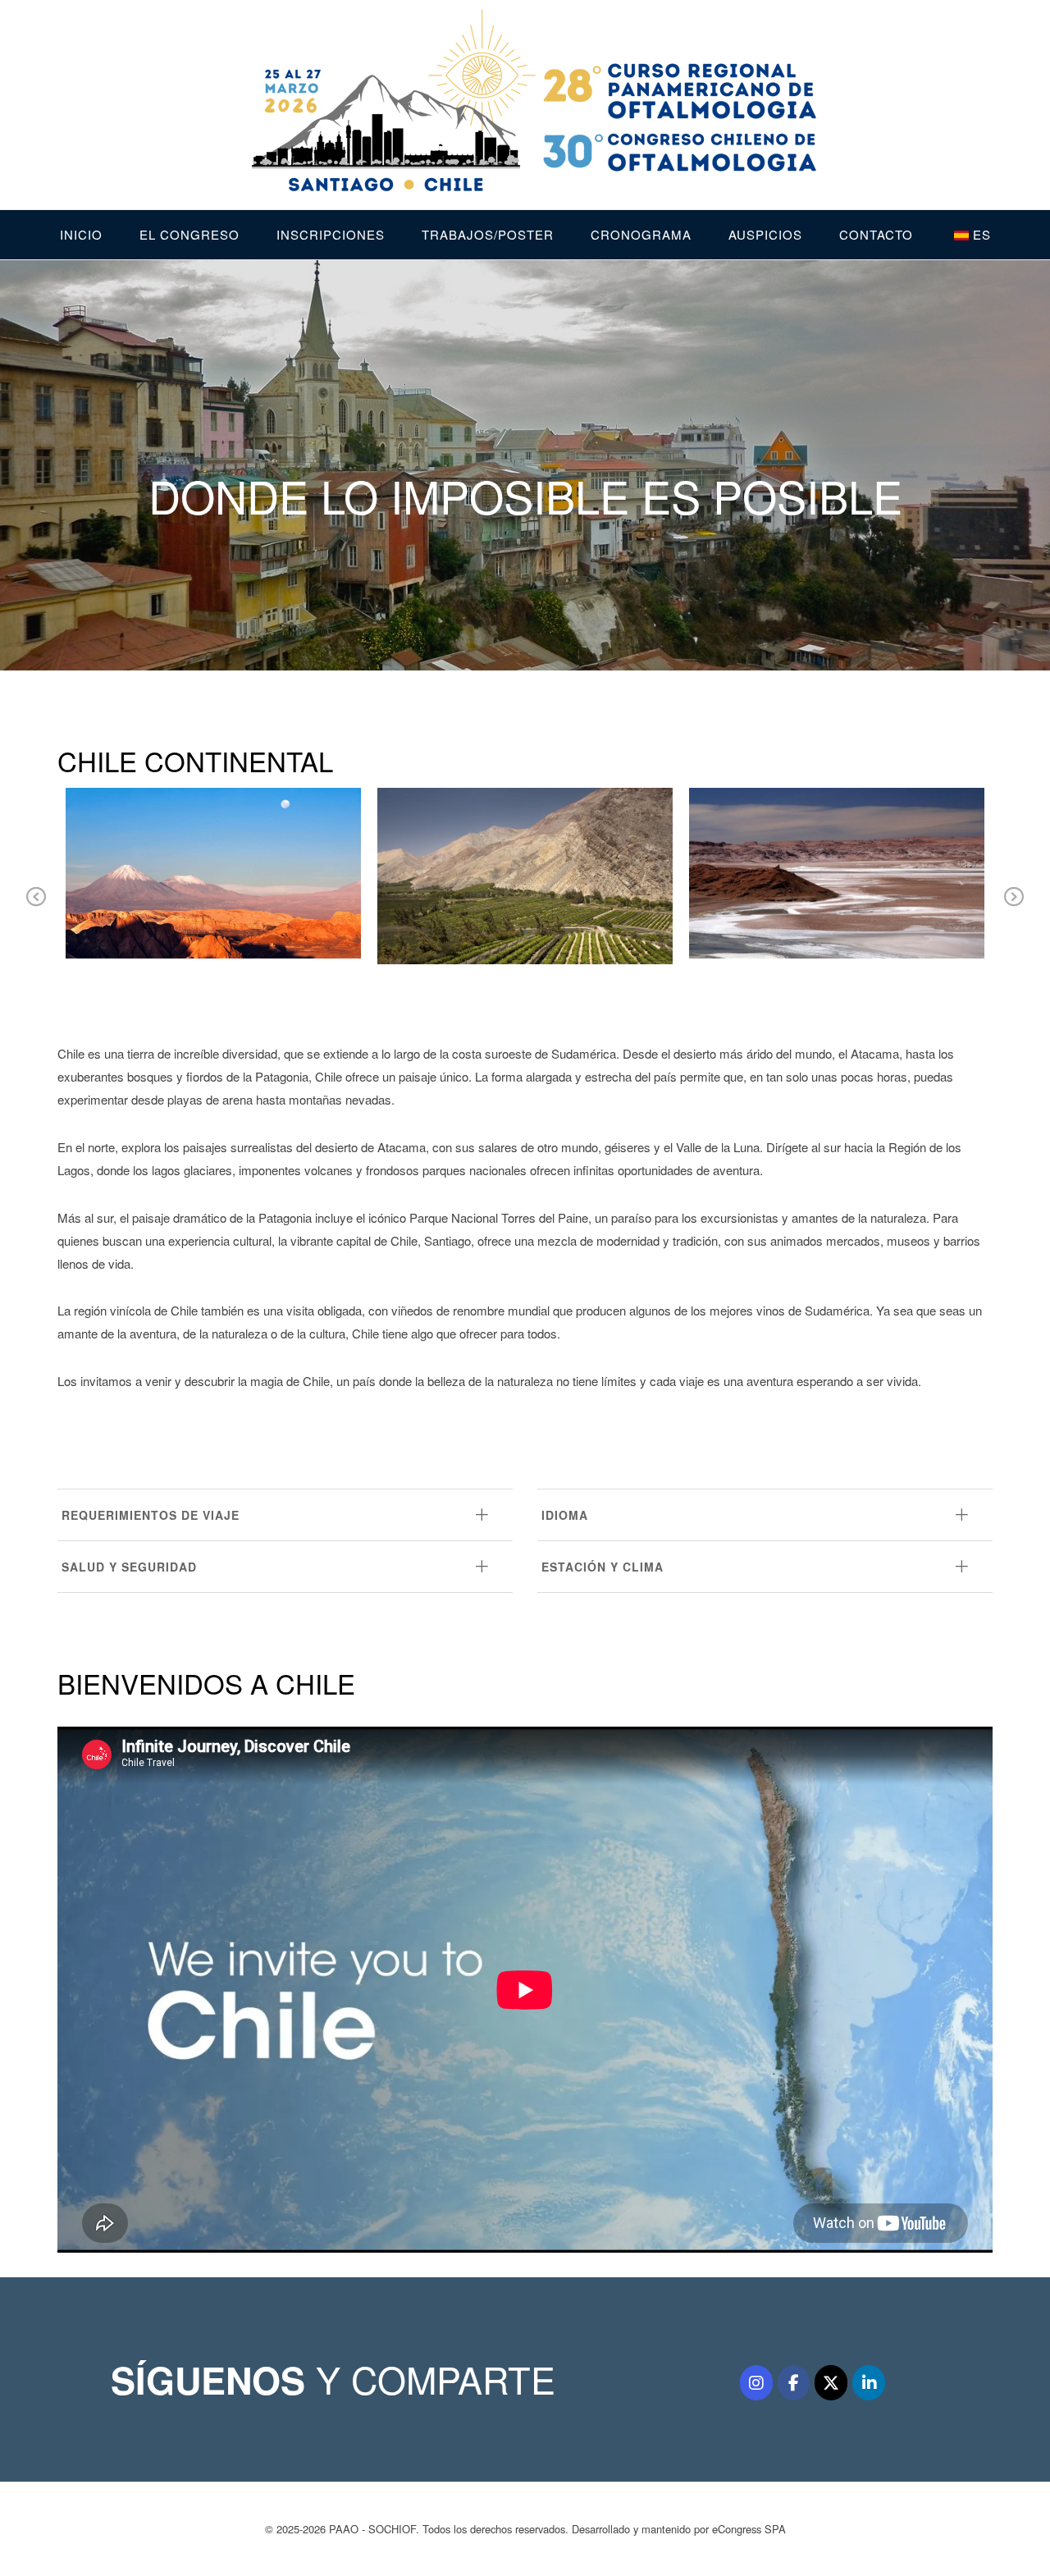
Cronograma (641, 234)
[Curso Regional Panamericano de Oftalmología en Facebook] (794, 2383)
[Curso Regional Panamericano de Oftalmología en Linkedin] (869, 2383)
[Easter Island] (342, 807)
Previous (36, 908)
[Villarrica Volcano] (966, 807)
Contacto (876, 234)
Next (1014, 908)
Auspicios (765, 234)
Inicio (81, 234)
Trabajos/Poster (488, 234)
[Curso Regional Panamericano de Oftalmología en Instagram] (756, 2383)
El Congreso (189, 234)
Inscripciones (331, 234)
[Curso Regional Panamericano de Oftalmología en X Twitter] (831, 2383)
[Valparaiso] (654, 807)
